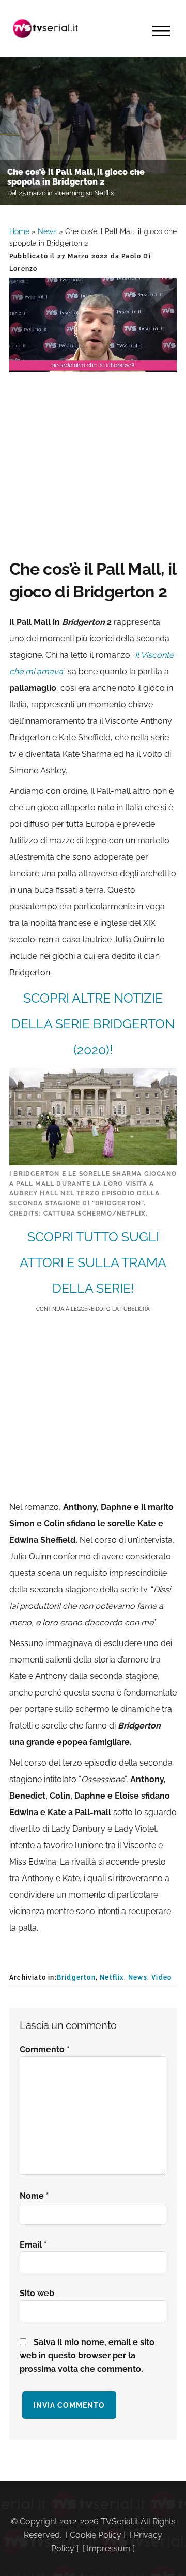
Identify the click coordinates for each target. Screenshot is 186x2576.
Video (161, 1977)
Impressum (109, 2548)
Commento (45, 2049)
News (47, 231)
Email (33, 2245)
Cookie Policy (96, 2535)
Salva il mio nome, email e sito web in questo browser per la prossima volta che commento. (87, 2356)
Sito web (37, 2293)
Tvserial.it (45, 28)
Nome (34, 2196)
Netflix (112, 1977)
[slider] (92, 364)
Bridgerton (76, 1977)
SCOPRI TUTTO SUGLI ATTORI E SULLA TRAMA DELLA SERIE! (93, 1262)
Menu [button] (161, 31)
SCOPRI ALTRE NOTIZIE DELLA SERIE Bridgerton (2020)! (93, 1024)
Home (19, 231)
